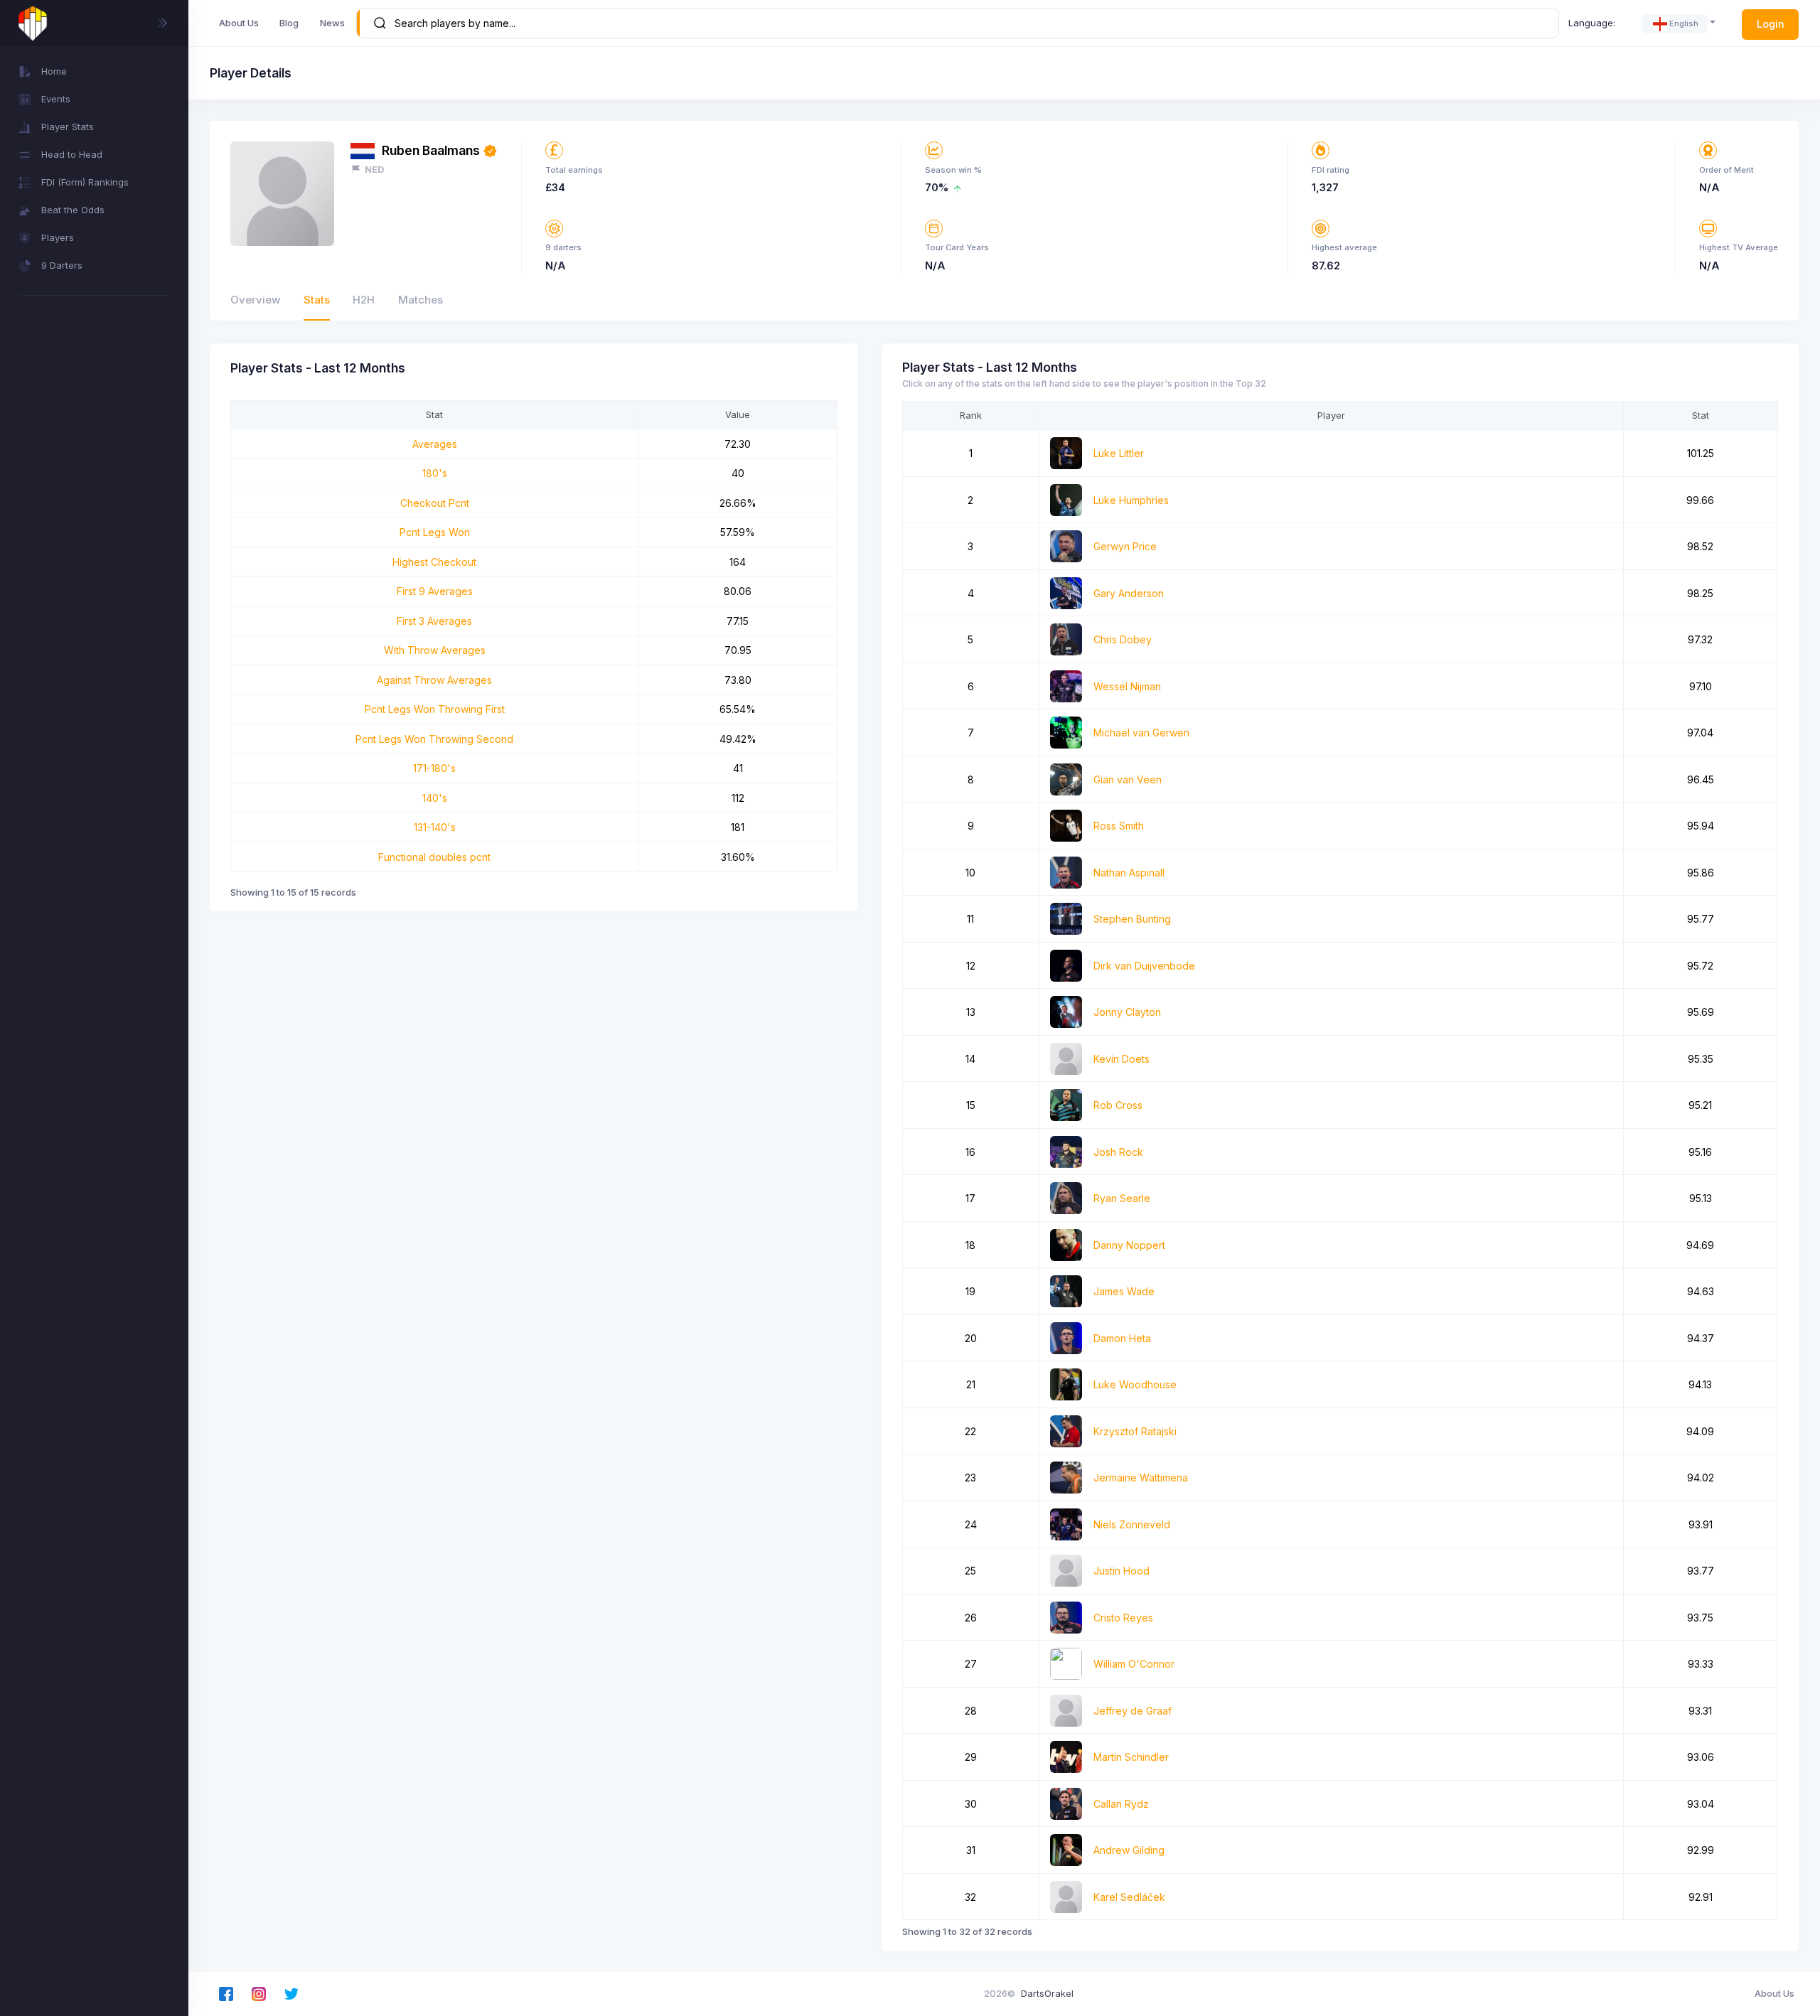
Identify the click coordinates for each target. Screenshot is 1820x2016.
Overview (255, 300)
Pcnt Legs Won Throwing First (435, 709)
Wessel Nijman (1127, 686)
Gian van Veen (1128, 779)
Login (1771, 24)
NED (375, 169)
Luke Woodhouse (1135, 1384)
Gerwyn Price (1125, 546)
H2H (364, 300)
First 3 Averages (434, 621)
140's (435, 798)
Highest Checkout (434, 562)
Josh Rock (1118, 1152)
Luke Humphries (1131, 500)
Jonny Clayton (1127, 1012)
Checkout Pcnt (435, 503)
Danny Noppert (1129, 1245)
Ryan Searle (1122, 1198)
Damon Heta (1122, 1338)
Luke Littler (1119, 453)
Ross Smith (1119, 826)
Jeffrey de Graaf (1133, 1711)
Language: (1592, 23)
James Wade (1124, 1291)
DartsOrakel (1047, 1993)
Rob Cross (1118, 1105)
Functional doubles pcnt (434, 857)
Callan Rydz (1121, 1804)
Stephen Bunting (1132, 919)
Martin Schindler (1131, 1757)
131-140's (435, 827)
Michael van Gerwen (1141, 733)
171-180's (434, 768)
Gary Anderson (1129, 593)
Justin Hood (1122, 1571)
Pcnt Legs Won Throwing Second (434, 739)
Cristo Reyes (1123, 1618)
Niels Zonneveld (1132, 1524)
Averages (435, 444)
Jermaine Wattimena (1141, 1478)
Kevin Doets (1122, 1059)
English (1684, 23)
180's (435, 473)
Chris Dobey (1123, 639)
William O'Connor (1134, 1664)
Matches (421, 300)
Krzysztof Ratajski (1135, 1431)
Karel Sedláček (1129, 1897)
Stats (317, 300)
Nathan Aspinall (1129, 873)
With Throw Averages (435, 650)
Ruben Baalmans (431, 150)
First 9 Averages (435, 591)
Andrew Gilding (1129, 1850)
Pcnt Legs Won (435, 532)
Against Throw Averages (434, 680)
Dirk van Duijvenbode (1144, 966)
